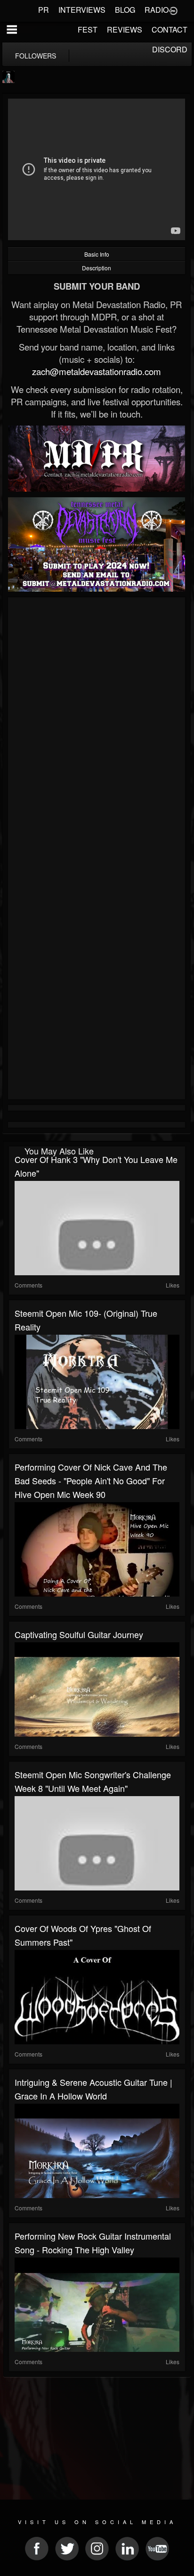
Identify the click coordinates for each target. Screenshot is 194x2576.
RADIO (157, 10)
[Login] (173, 10)
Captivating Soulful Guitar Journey (79, 1634)
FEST (88, 29)
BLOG (125, 10)
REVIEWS (125, 29)
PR (44, 10)
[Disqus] (97, 726)
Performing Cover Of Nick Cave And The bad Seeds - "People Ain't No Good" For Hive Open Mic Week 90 (91, 1480)
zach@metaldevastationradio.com (97, 371)
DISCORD (170, 49)
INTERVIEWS (82, 10)
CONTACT (170, 29)
